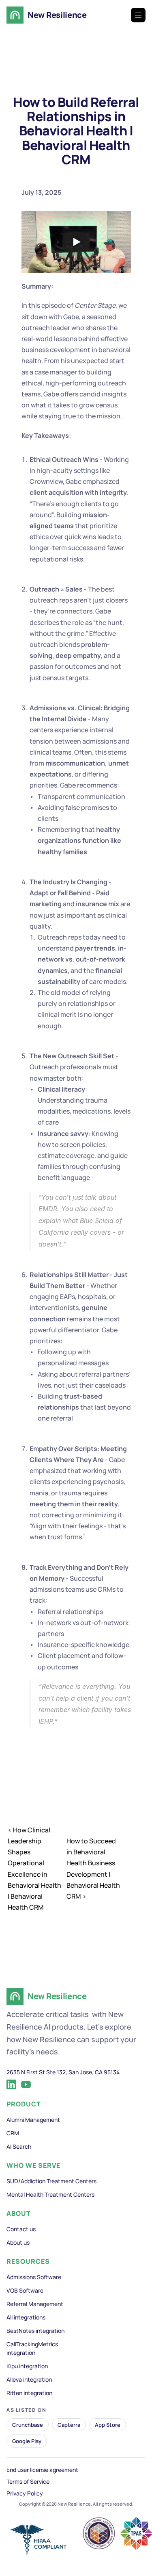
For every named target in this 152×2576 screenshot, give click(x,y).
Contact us (21, 2229)
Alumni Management (33, 2120)
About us (18, 2242)
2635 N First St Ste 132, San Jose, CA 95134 (63, 2072)
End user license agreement (42, 2470)
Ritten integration (29, 2393)
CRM (13, 2133)
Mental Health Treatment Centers (50, 2194)
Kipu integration (27, 2366)
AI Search (19, 2146)
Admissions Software (34, 2277)
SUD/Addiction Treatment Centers (51, 2181)
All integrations (26, 2317)
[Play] (76, 242)
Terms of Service (28, 2481)
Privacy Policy (25, 2493)
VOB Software (25, 2290)
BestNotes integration (35, 2331)
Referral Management (35, 2304)
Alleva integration (29, 2379)
